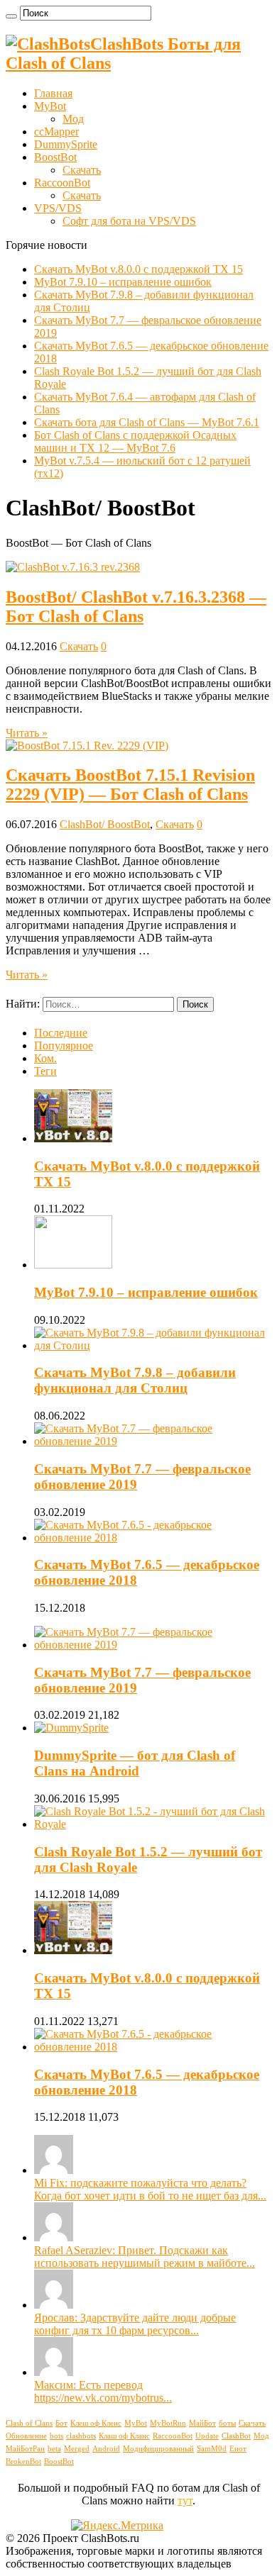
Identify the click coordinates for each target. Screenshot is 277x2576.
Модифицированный (158, 2449)
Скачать (82, 170)
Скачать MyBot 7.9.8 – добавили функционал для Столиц (135, 1380)
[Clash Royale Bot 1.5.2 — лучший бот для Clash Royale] (153, 1824)
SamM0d (212, 2449)
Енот (238, 2449)
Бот (61, 2423)
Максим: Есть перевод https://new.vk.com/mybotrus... (103, 2391)
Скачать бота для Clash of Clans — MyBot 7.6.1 (147, 422)
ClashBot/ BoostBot (105, 824)
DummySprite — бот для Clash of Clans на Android (135, 1763)
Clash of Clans (29, 2423)
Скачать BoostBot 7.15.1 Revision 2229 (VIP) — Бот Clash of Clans (130, 785)
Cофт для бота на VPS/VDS (129, 221)
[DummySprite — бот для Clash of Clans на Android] (71, 1728)
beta (54, 2449)
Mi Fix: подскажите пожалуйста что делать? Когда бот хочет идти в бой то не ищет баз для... (150, 2189)
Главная (53, 93)
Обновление (26, 2436)
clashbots (81, 2436)
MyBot (50, 106)
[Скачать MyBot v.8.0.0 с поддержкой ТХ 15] (73, 1950)
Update (207, 2436)
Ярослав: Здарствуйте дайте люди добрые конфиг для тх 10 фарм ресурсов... (135, 2324)
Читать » (27, 733)
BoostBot (55, 157)
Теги (45, 1071)
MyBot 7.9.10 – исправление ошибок (123, 282)
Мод (73, 119)
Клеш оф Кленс (96, 2423)
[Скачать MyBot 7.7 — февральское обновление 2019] (153, 1645)
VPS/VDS (58, 208)
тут (185, 2500)
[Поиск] (11, 16)
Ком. (45, 1058)
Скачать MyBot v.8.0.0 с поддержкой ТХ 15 (138, 269)
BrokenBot (23, 2461)
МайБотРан (25, 2449)
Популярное (64, 1046)
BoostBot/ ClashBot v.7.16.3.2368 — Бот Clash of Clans (136, 607)
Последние (61, 1033)
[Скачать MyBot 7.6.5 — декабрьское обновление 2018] (153, 2047)
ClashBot (236, 2436)
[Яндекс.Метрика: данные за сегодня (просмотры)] (117, 2526)
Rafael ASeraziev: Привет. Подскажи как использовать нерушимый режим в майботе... (145, 2257)
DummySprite (66, 144)
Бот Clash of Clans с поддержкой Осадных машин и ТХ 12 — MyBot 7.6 (135, 441)
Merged (77, 2449)
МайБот (202, 2423)
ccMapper (56, 132)
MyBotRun (168, 2423)
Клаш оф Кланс (124, 2436)
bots (56, 2436)
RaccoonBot (62, 183)
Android (106, 2449)
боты (227, 2423)
